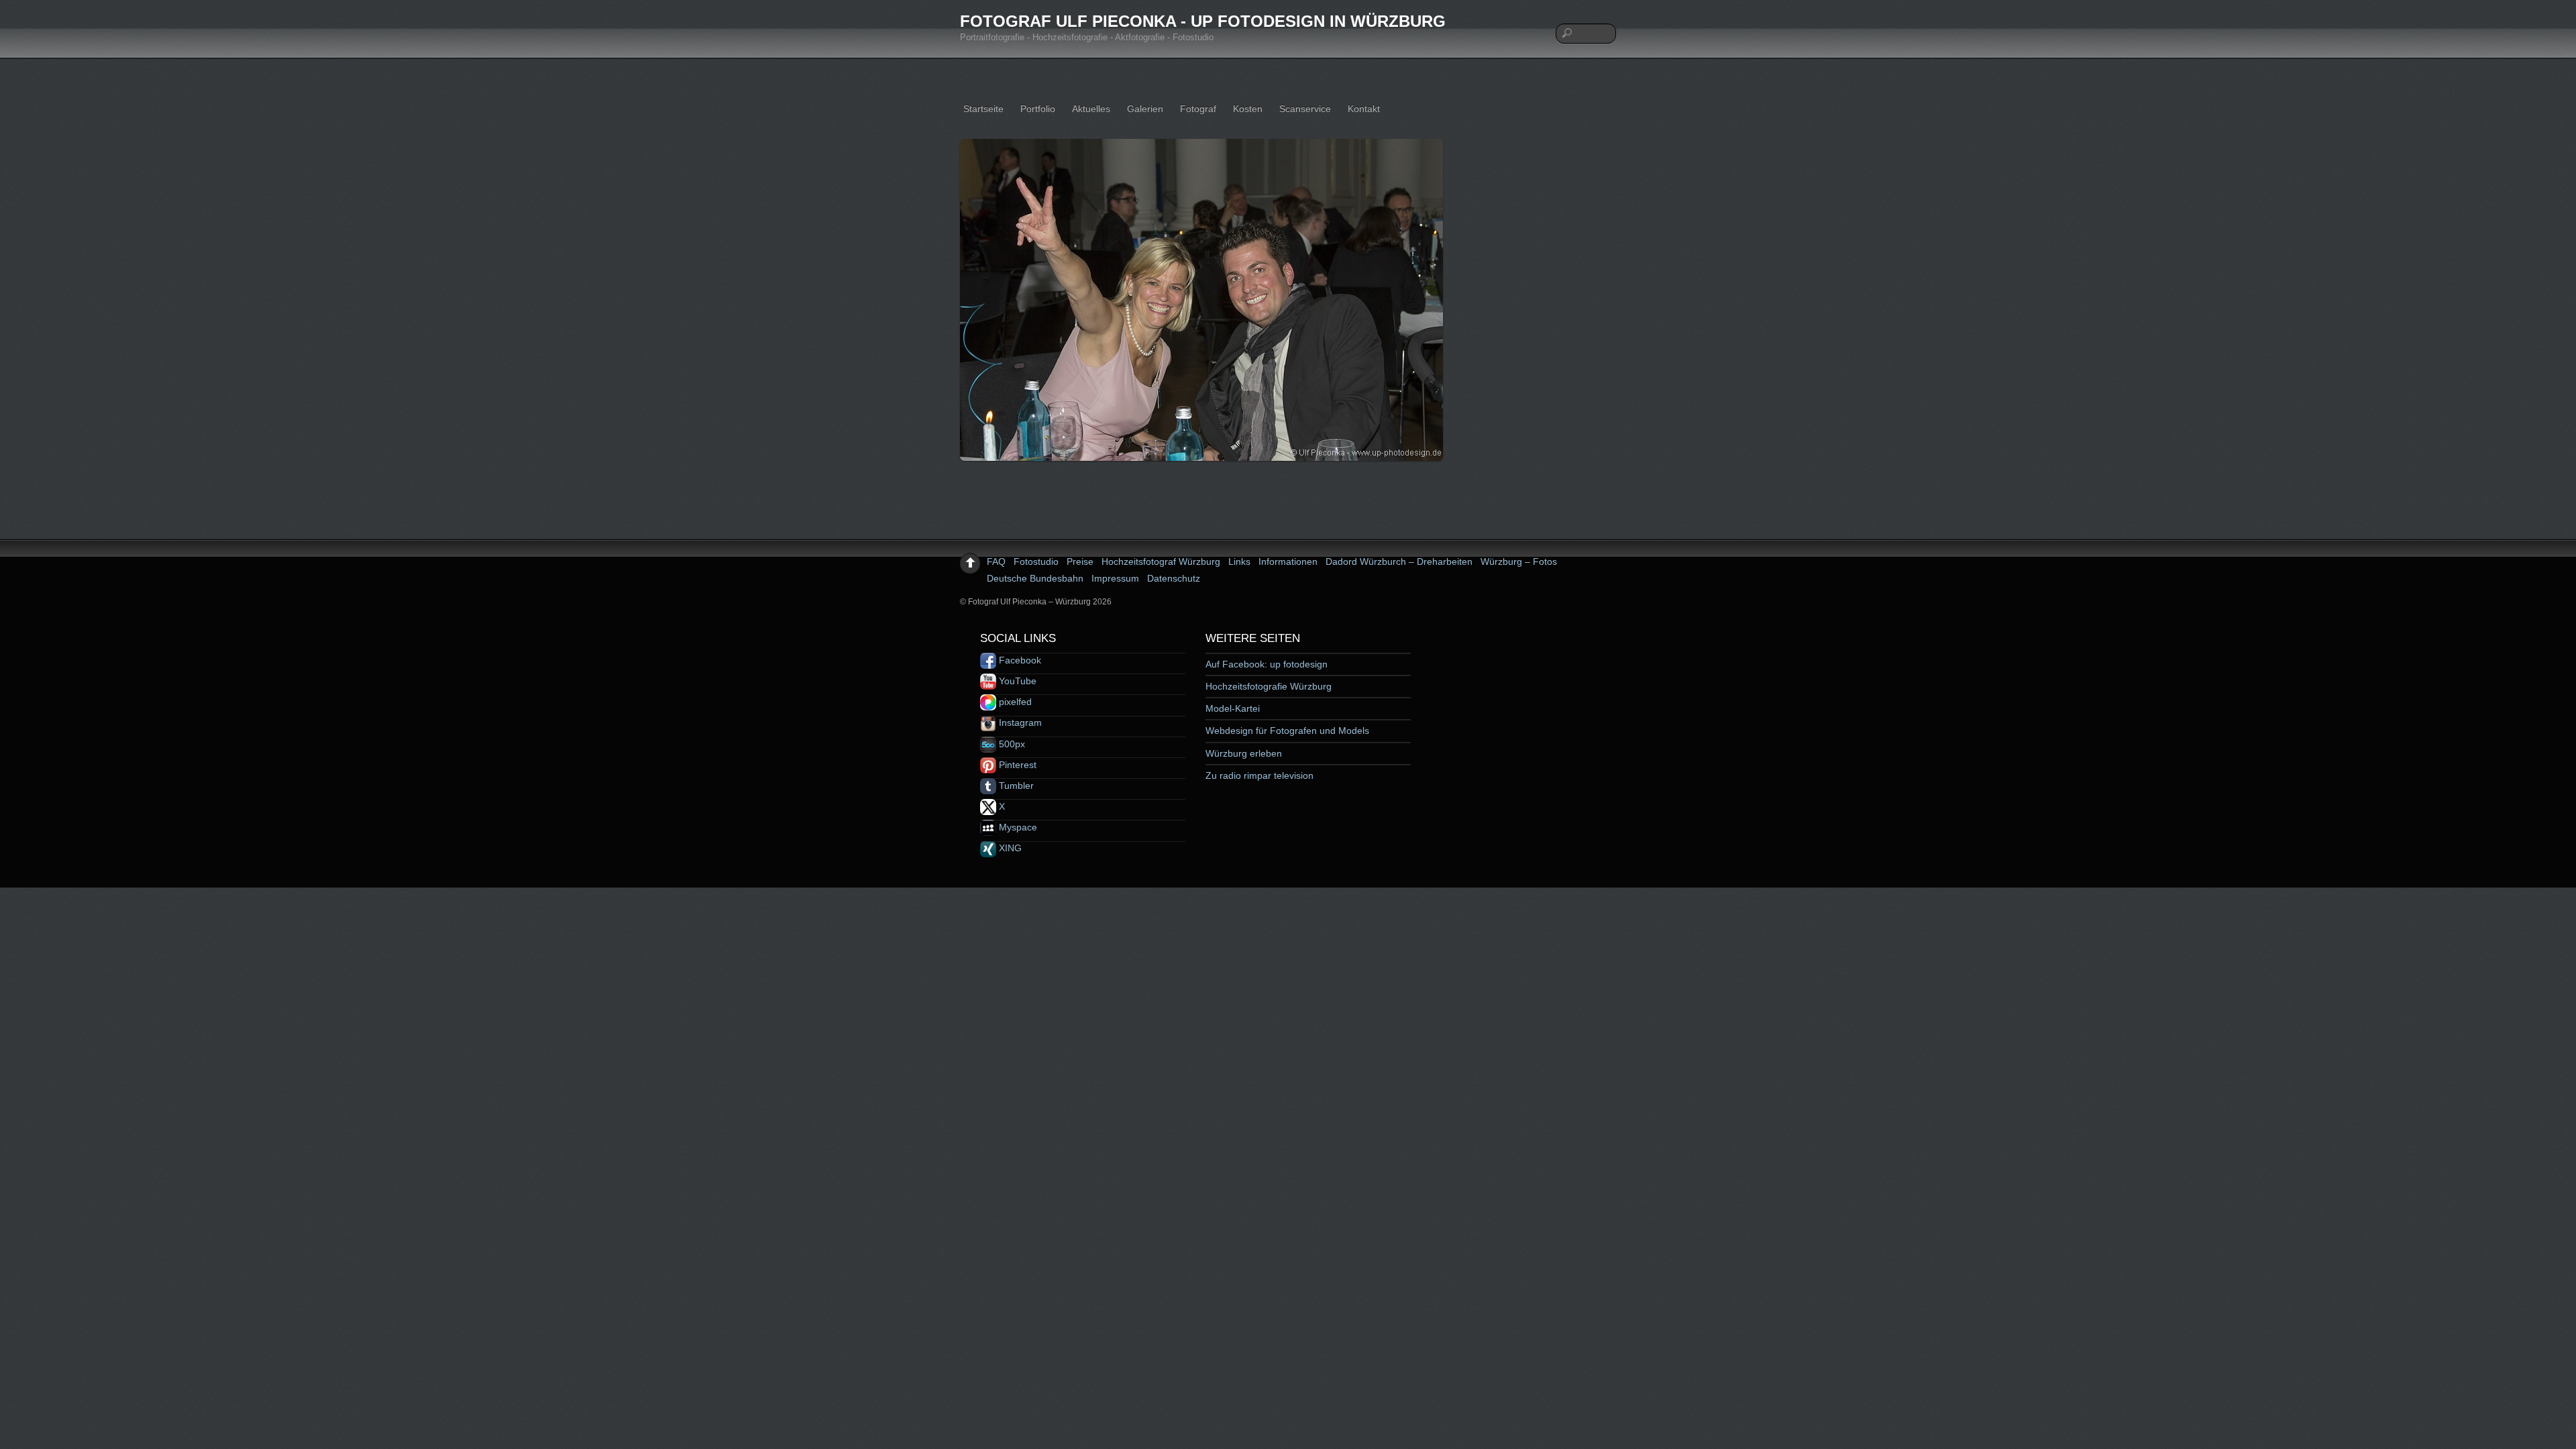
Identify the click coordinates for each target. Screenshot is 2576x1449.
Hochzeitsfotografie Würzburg (1269, 686)
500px (1011, 744)
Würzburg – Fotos (1519, 561)
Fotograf (1198, 109)
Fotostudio (1036, 561)
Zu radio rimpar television (1259, 775)
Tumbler (1015, 786)
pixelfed (1014, 702)
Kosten (1248, 109)
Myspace (1017, 827)
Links (1239, 561)
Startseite (983, 109)
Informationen (1288, 561)
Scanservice (1305, 109)
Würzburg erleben (1244, 753)
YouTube (1016, 681)
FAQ (996, 561)
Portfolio (1038, 109)
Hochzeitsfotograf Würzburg (1161, 561)
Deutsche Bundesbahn (1035, 578)
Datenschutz (1174, 578)
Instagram (1019, 722)
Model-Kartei (1233, 708)
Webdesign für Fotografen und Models (1287, 731)
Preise (1080, 561)
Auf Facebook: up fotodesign (1267, 664)
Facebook (1019, 660)
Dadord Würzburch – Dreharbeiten (1399, 561)
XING (1009, 848)
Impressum (1115, 578)
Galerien (1145, 109)
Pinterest (1016, 765)
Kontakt (1364, 109)
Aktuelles (1091, 109)
